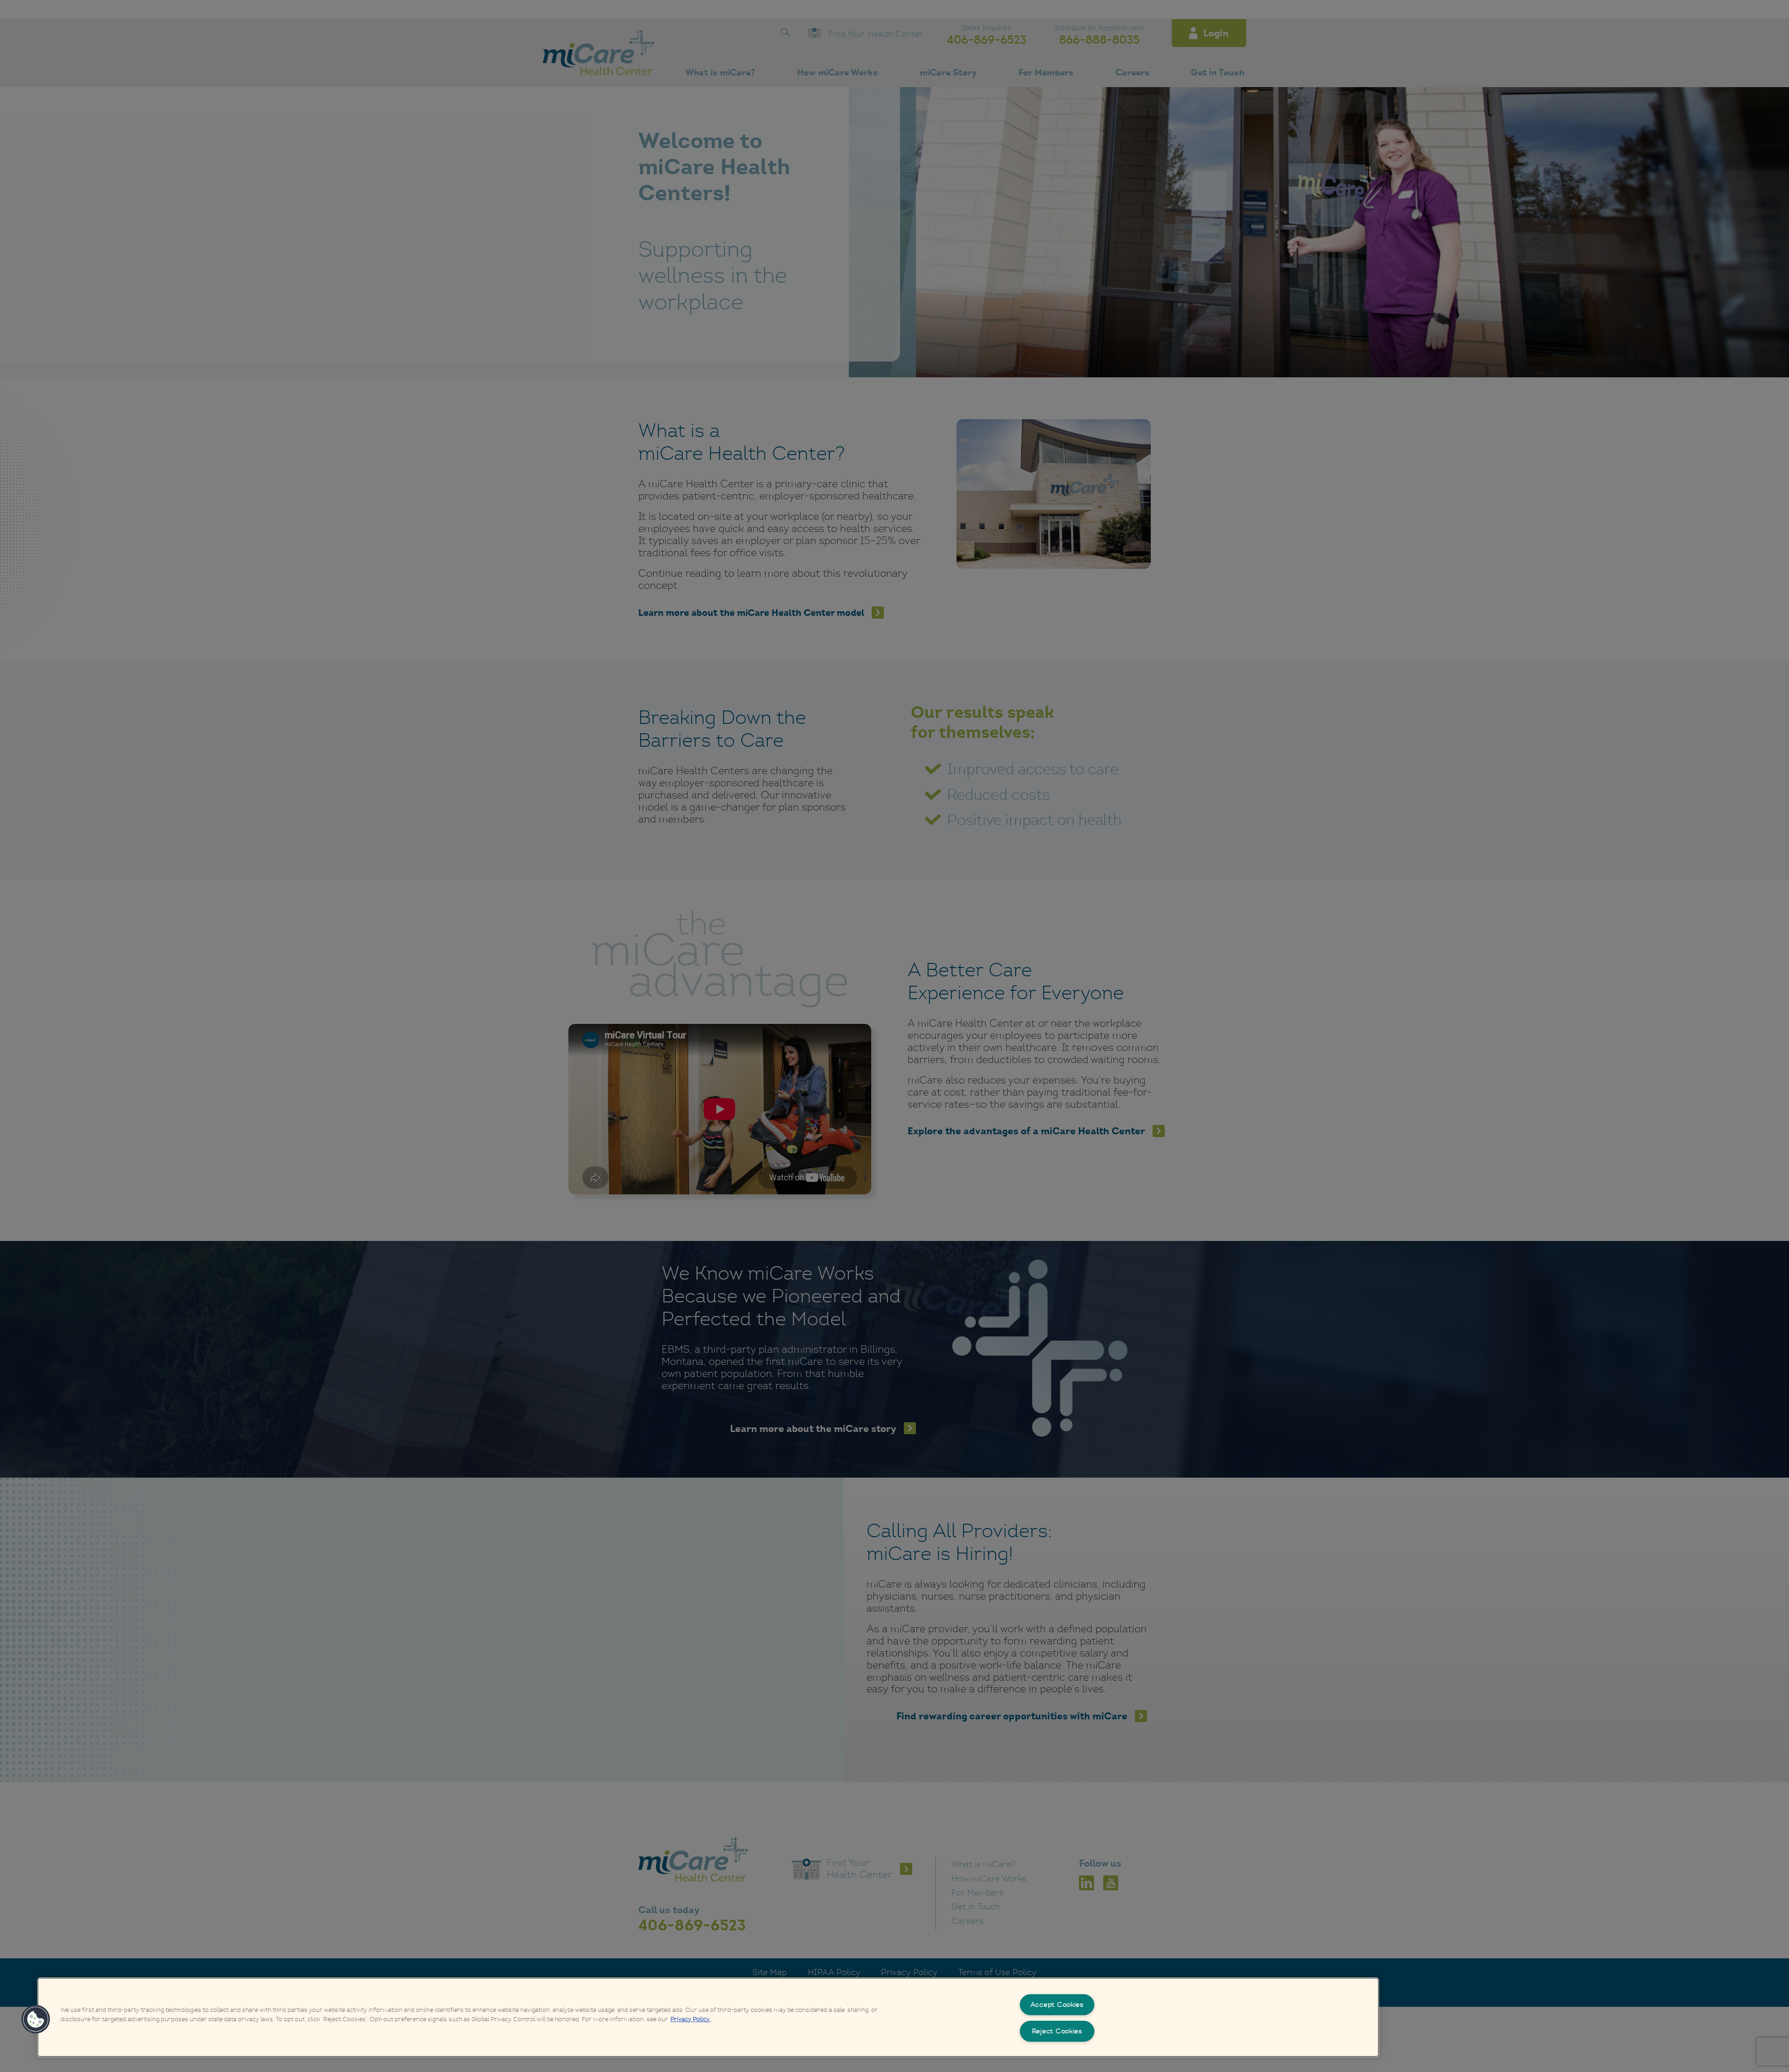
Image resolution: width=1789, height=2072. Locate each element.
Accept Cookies (1057, 2004)
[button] (36, 2019)
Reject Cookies (1057, 2031)
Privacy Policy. (691, 2019)
